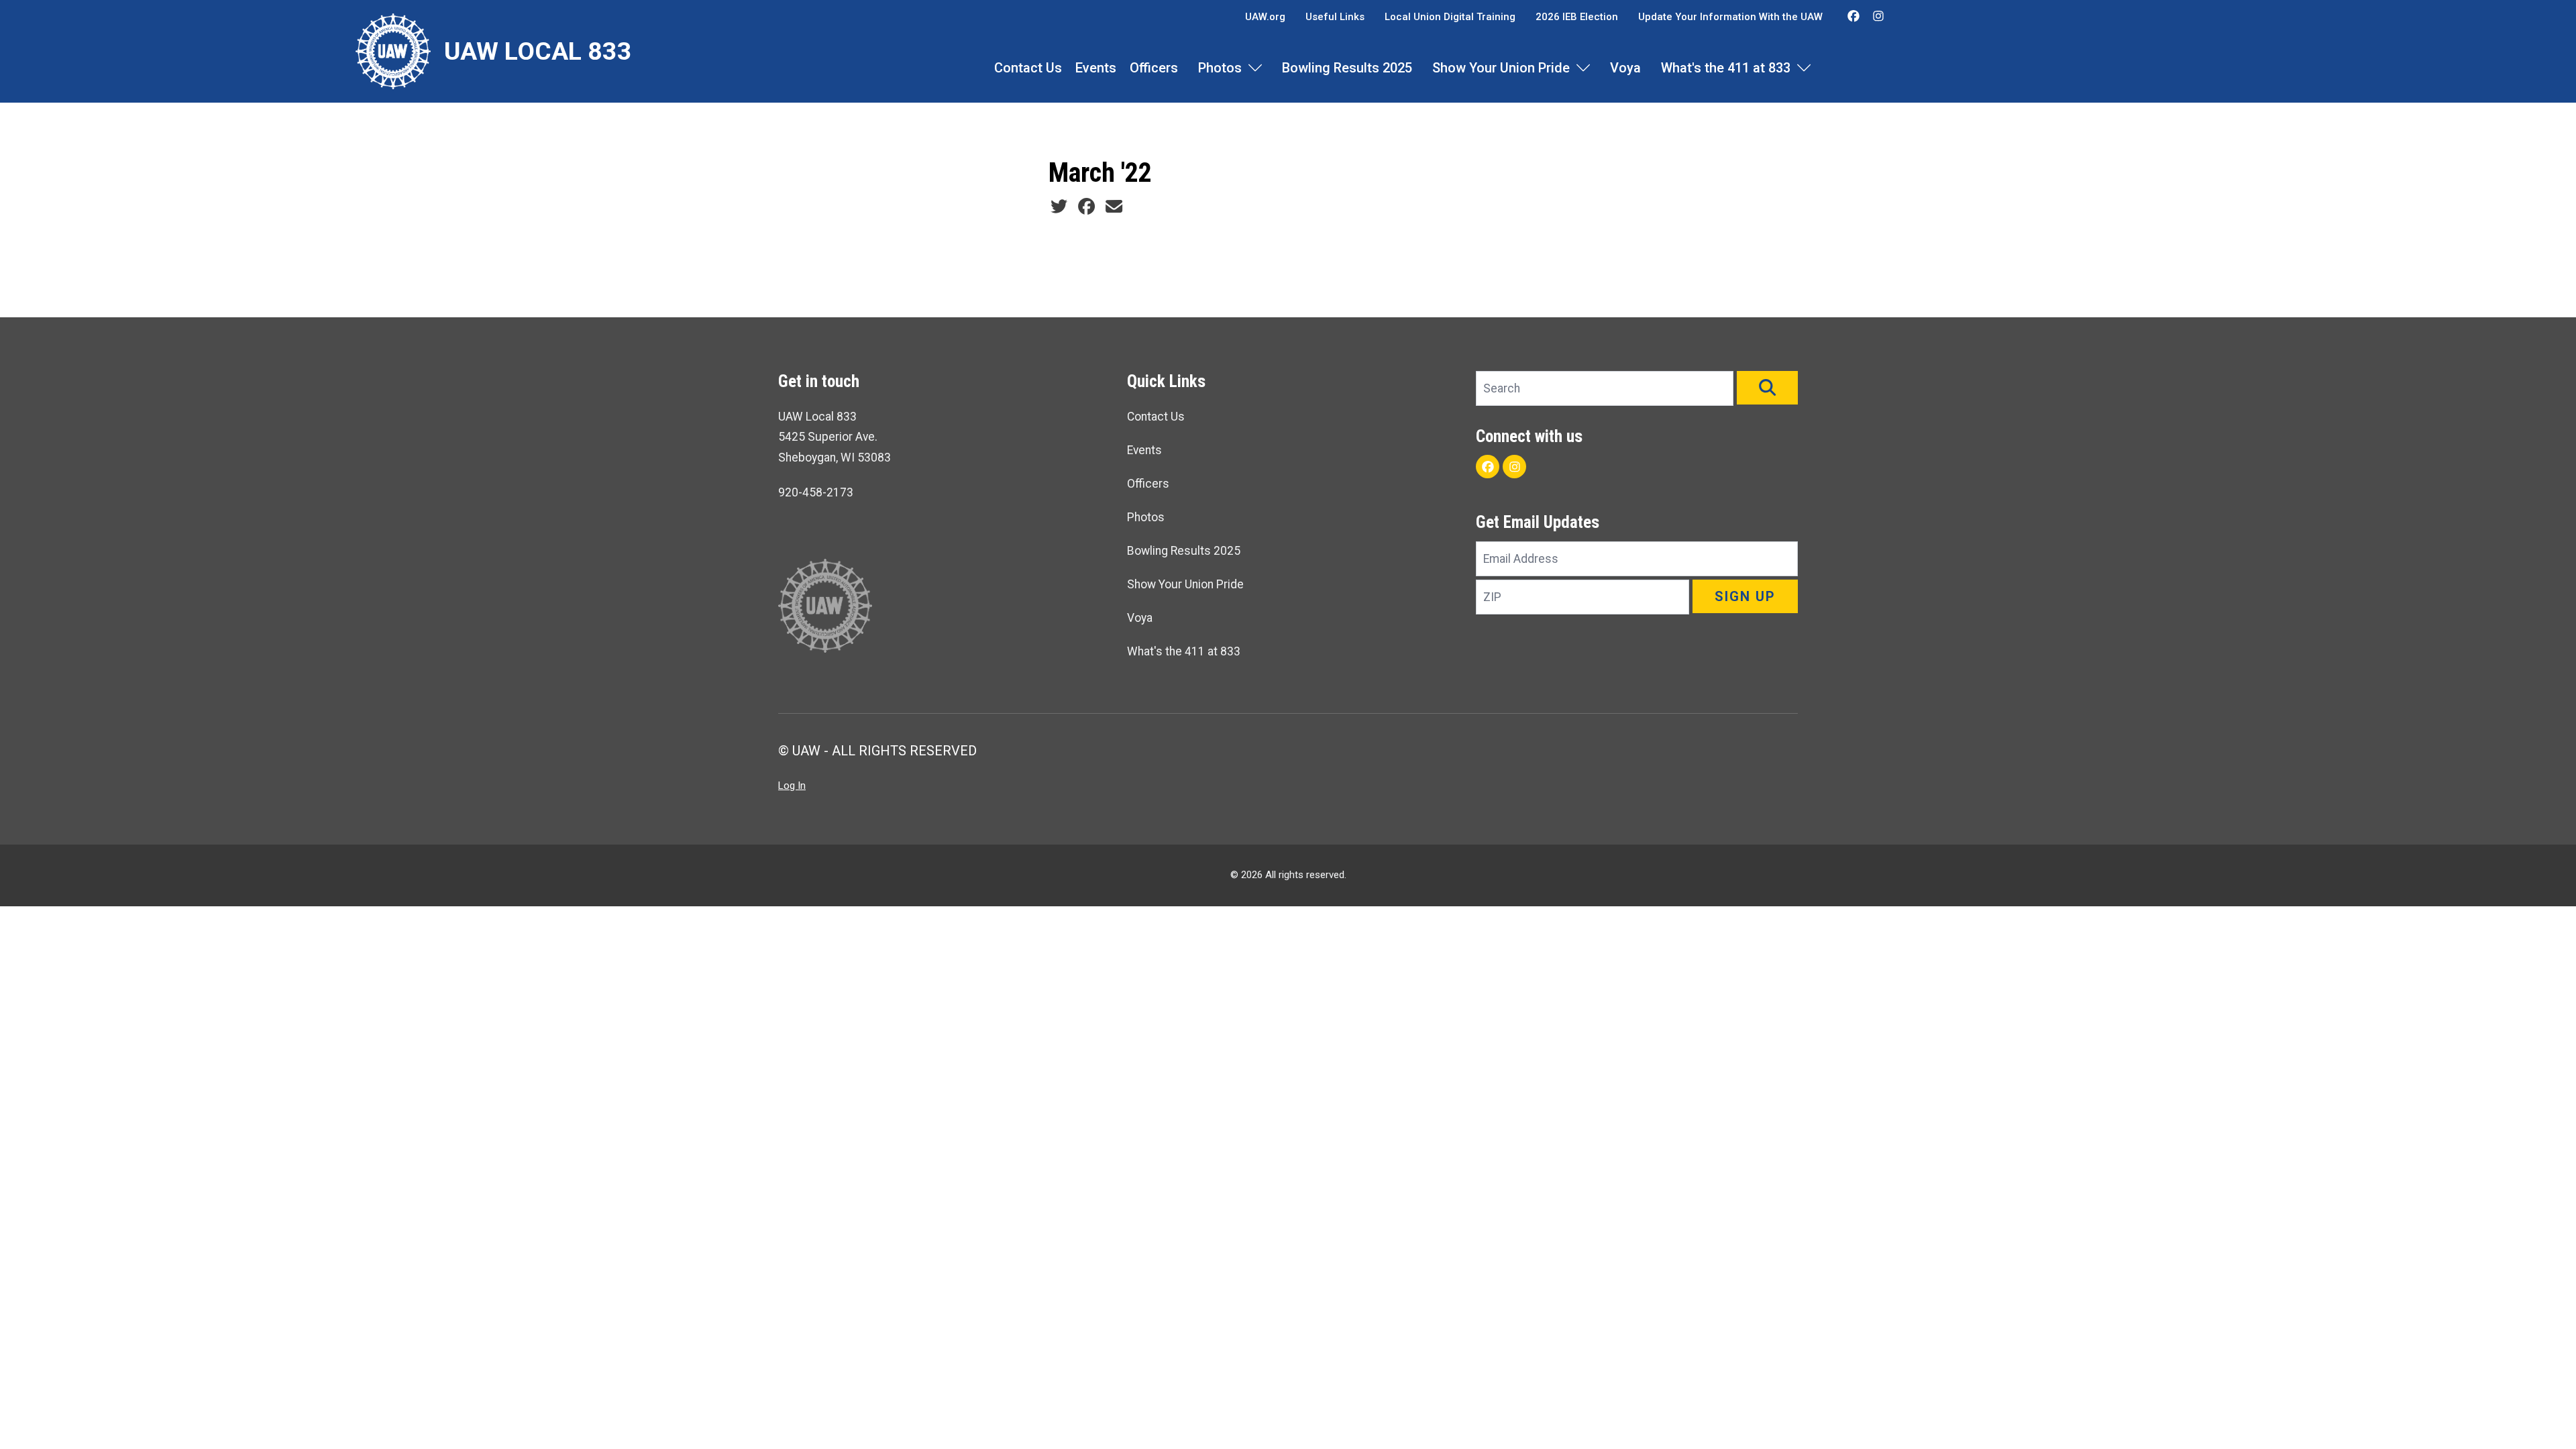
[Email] (1114, 207)
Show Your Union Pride (1501, 68)
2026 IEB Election (1577, 17)
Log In (792, 786)
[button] (1767, 388)
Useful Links (1335, 17)
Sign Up (1745, 596)
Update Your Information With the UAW (1730, 17)
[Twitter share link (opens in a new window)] (1059, 207)
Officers (1154, 68)
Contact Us (1028, 68)
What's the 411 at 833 (1726, 68)
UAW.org (1265, 17)
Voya (1625, 68)
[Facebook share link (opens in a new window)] (1086, 207)
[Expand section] (1255, 68)
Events (1096, 68)
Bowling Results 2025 (1347, 68)
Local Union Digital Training (1450, 17)
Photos (1220, 68)
